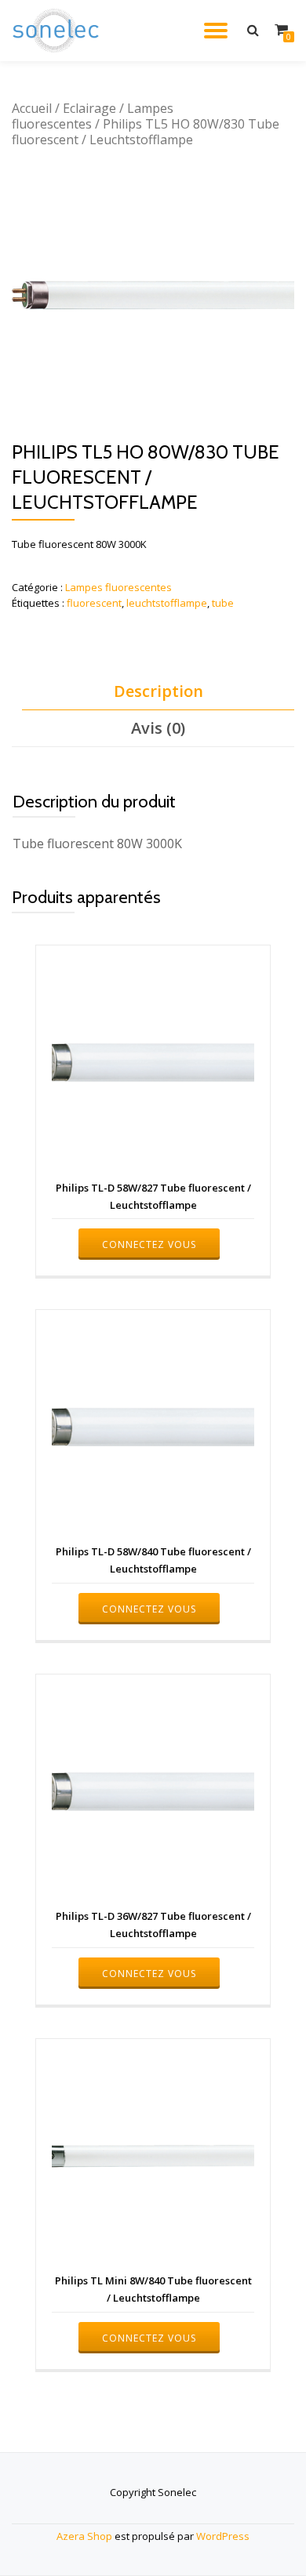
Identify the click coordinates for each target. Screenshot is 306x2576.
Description (158, 691)
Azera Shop (84, 2536)
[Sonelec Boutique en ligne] (58, 31)
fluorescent (94, 603)
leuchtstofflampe (167, 603)
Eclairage (89, 108)
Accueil (32, 108)
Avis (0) (158, 728)
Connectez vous (149, 1244)
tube (223, 603)
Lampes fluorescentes (118, 587)
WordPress (223, 2536)
